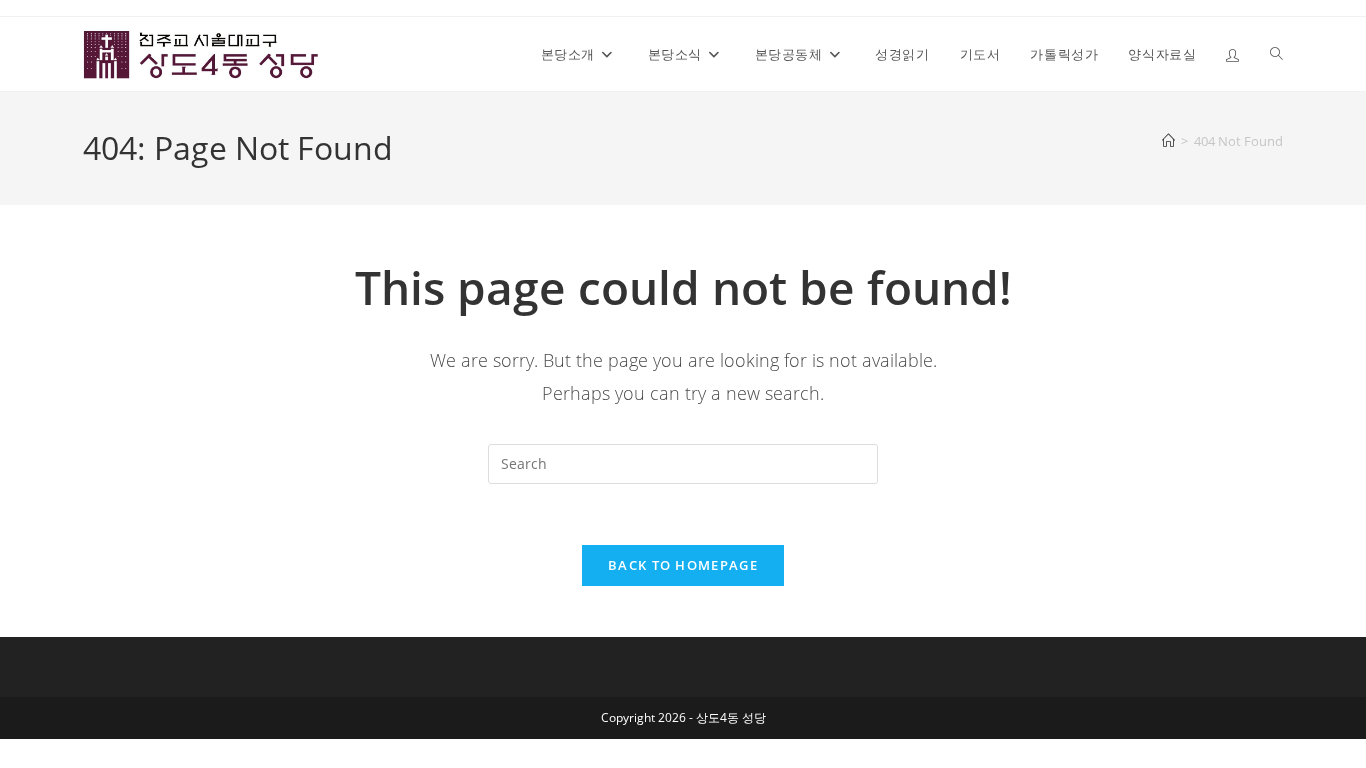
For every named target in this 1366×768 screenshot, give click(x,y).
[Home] (1168, 141)
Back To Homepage (683, 565)
